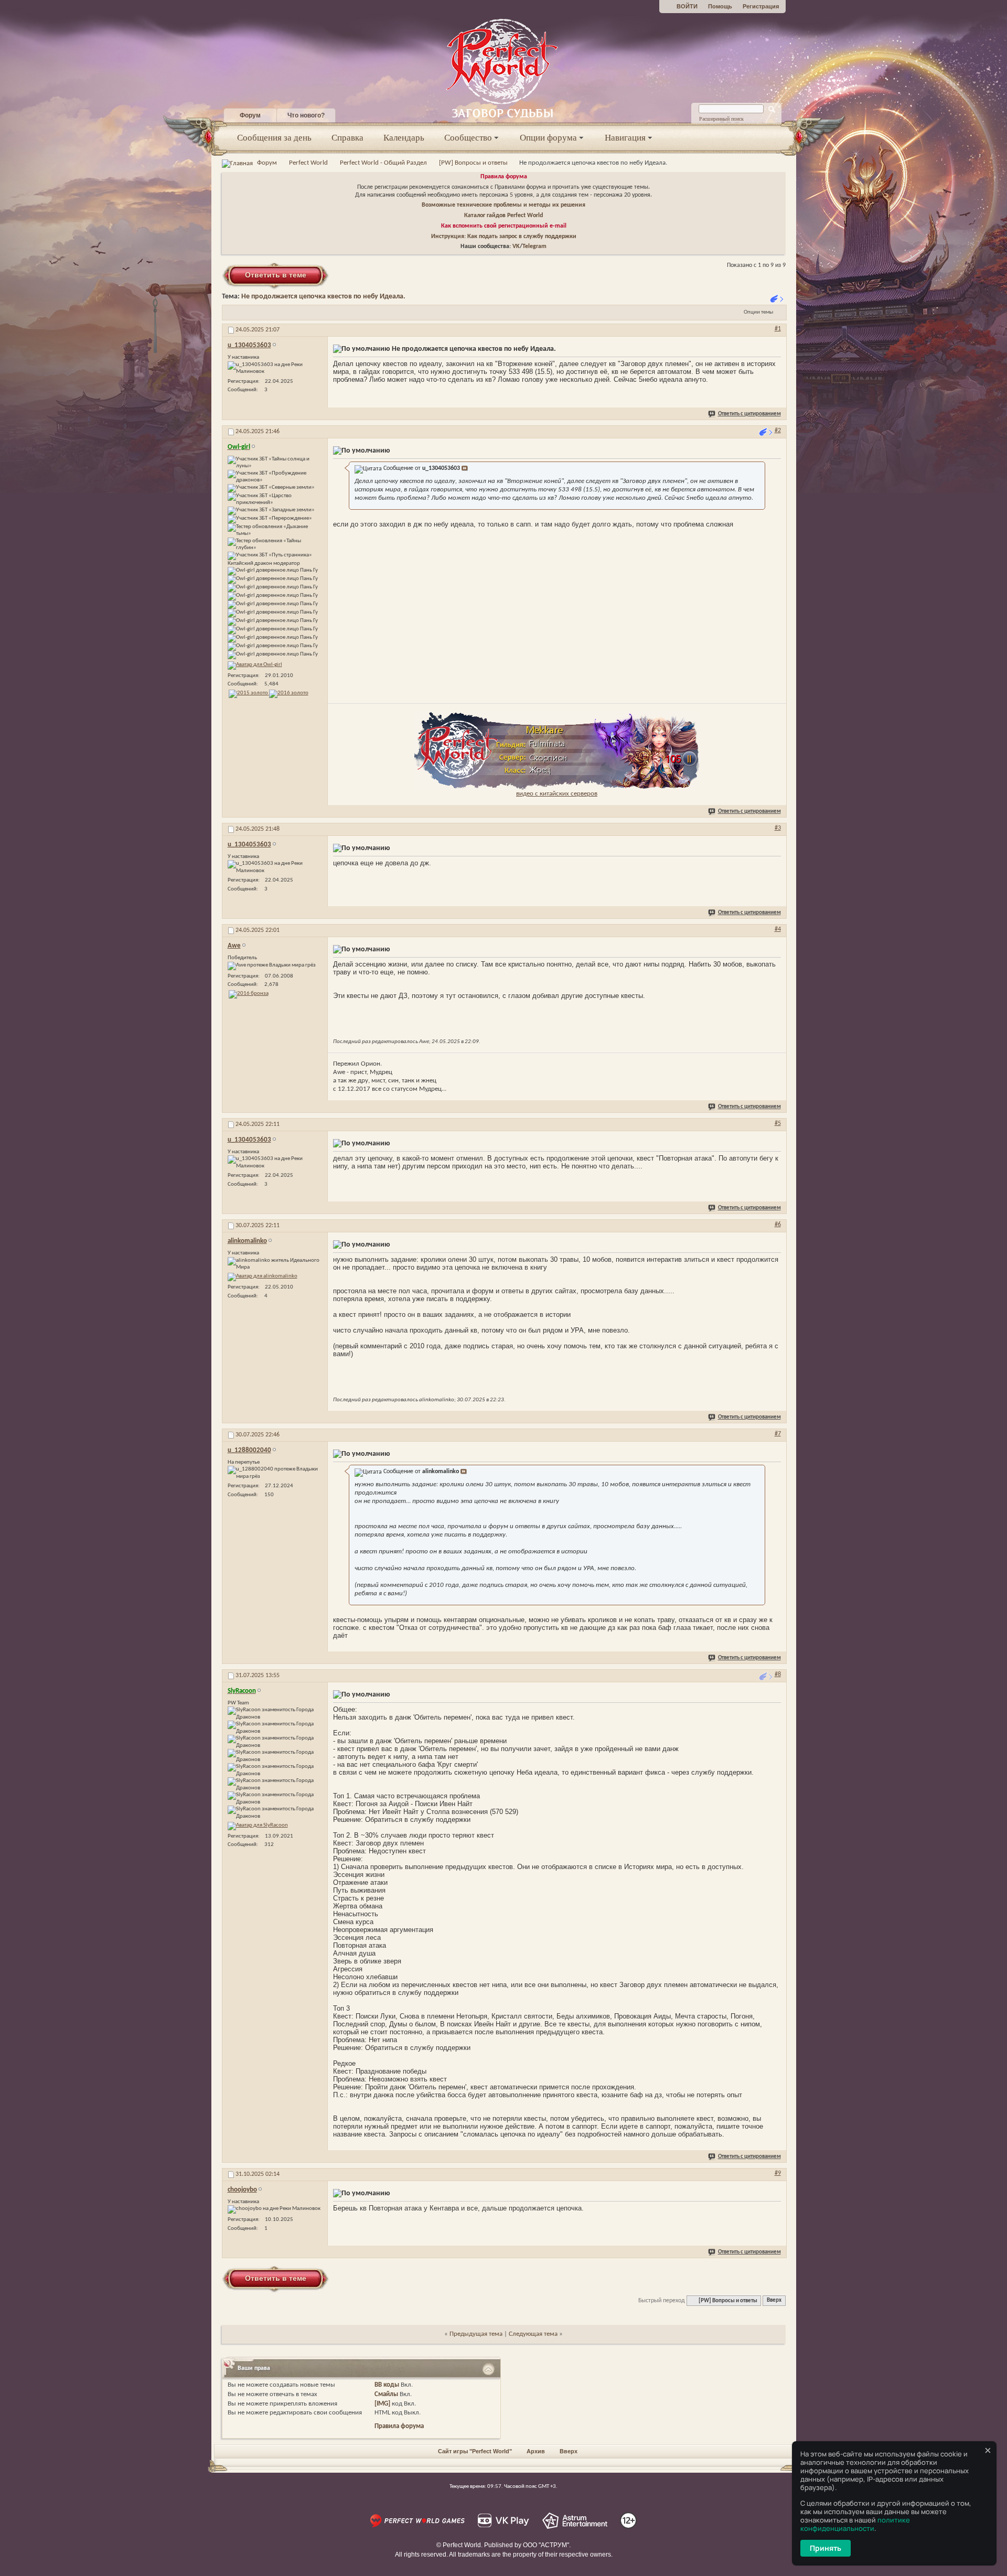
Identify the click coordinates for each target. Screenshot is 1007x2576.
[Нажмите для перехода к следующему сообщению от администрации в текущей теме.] (767, 432)
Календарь (404, 138)
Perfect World (308, 163)
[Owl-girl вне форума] (255, 666)
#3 (778, 828)
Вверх (774, 2301)
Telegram (534, 246)
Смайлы (386, 2394)
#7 (778, 1434)
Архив (536, 2451)
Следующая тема (533, 2334)
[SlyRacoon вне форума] (258, 1826)
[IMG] (382, 2404)
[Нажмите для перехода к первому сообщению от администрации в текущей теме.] (778, 299)
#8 (778, 1675)
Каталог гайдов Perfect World (504, 216)
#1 (778, 329)
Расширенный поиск (721, 119)
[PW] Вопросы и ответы (473, 163)
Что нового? (306, 115)
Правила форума (504, 177)
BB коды (387, 2385)
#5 (778, 1123)
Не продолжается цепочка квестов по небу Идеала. (323, 297)
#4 (778, 929)
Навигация (625, 138)
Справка (347, 138)
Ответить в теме (276, 275)
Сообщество (468, 138)
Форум (250, 115)
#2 (778, 431)
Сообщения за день (274, 138)
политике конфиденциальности (855, 2524)
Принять (826, 2548)
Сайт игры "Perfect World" (475, 2451)
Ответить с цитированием (749, 414)
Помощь (720, 6)
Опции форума (548, 138)
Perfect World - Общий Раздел (383, 163)
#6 (778, 1225)
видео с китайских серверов (557, 794)
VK (516, 246)
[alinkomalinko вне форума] (263, 1277)
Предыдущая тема (476, 2334)
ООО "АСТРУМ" (546, 2545)
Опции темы (758, 312)
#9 (778, 2173)
